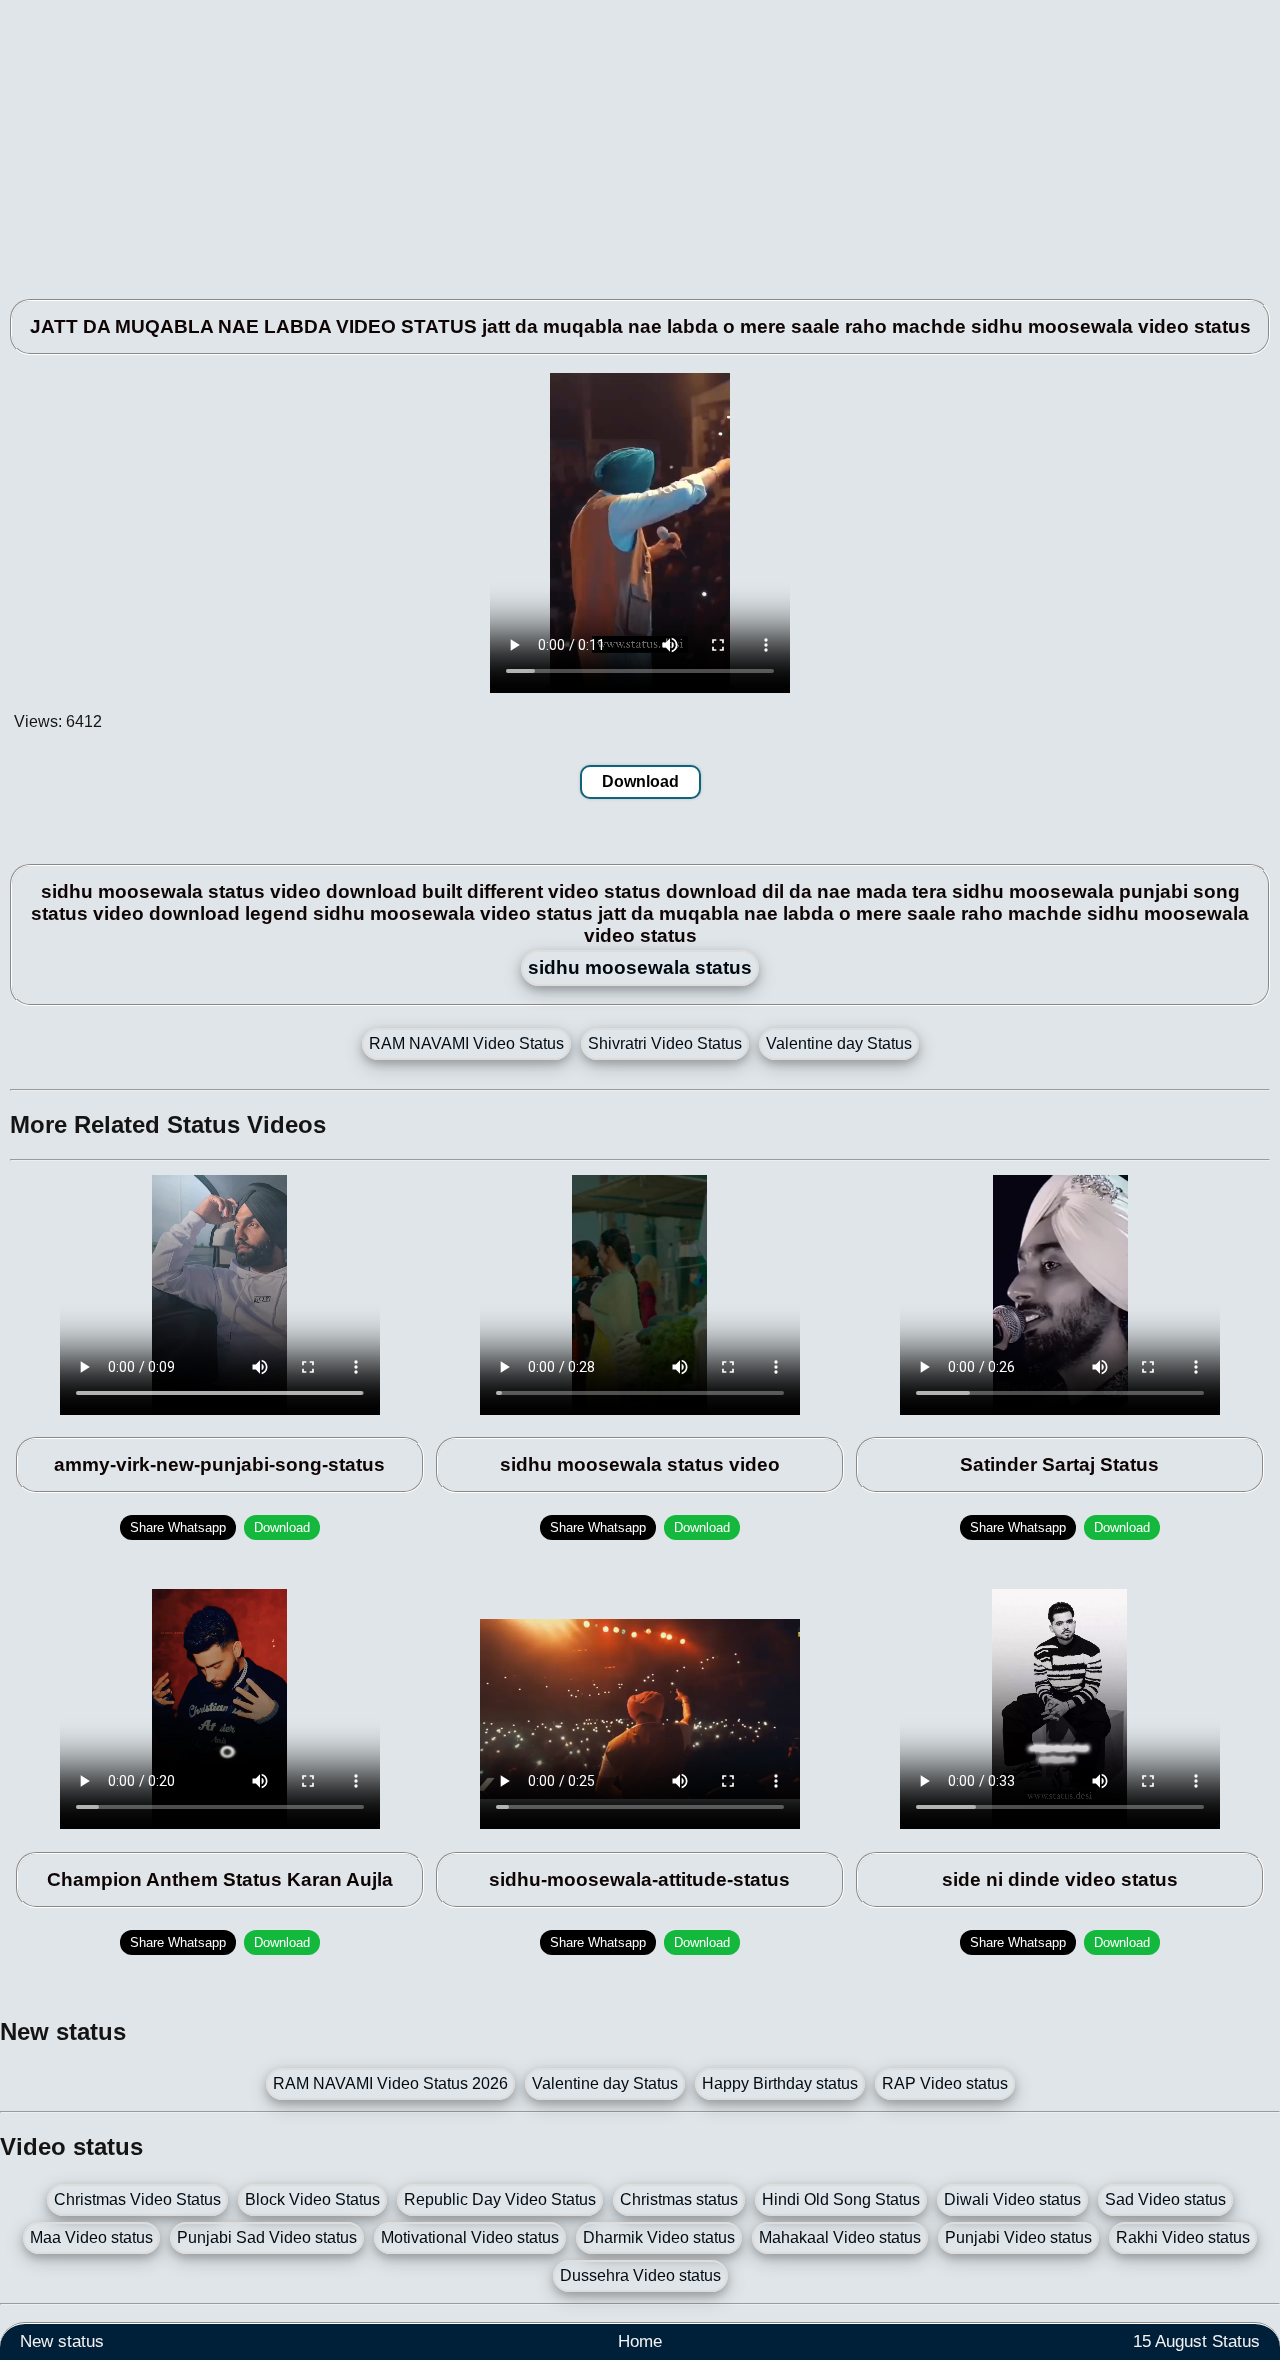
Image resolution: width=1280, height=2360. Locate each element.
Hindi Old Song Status (841, 2199)
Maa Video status (91, 2237)
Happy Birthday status (780, 2083)
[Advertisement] (600, 140)
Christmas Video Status (137, 2199)
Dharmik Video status (659, 2237)
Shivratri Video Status (665, 1043)
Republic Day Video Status (500, 2199)
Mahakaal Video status (840, 2237)
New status (62, 2341)
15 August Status (1196, 2341)
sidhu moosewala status (640, 967)
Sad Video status (1165, 2199)
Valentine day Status (839, 1043)
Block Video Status (312, 2199)
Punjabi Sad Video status (267, 2237)
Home (640, 2341)
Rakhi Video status (1183, 2237)
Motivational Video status (470, 2237)
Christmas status (679, 2199)
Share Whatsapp (178, 1527)
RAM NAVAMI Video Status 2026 (390, 2083)
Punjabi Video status (1018, 2237)
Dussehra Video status (640, 2275)
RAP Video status (945, 2083)
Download (640, 781)
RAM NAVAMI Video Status (466, 1043)
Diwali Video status (1012, 2199)
